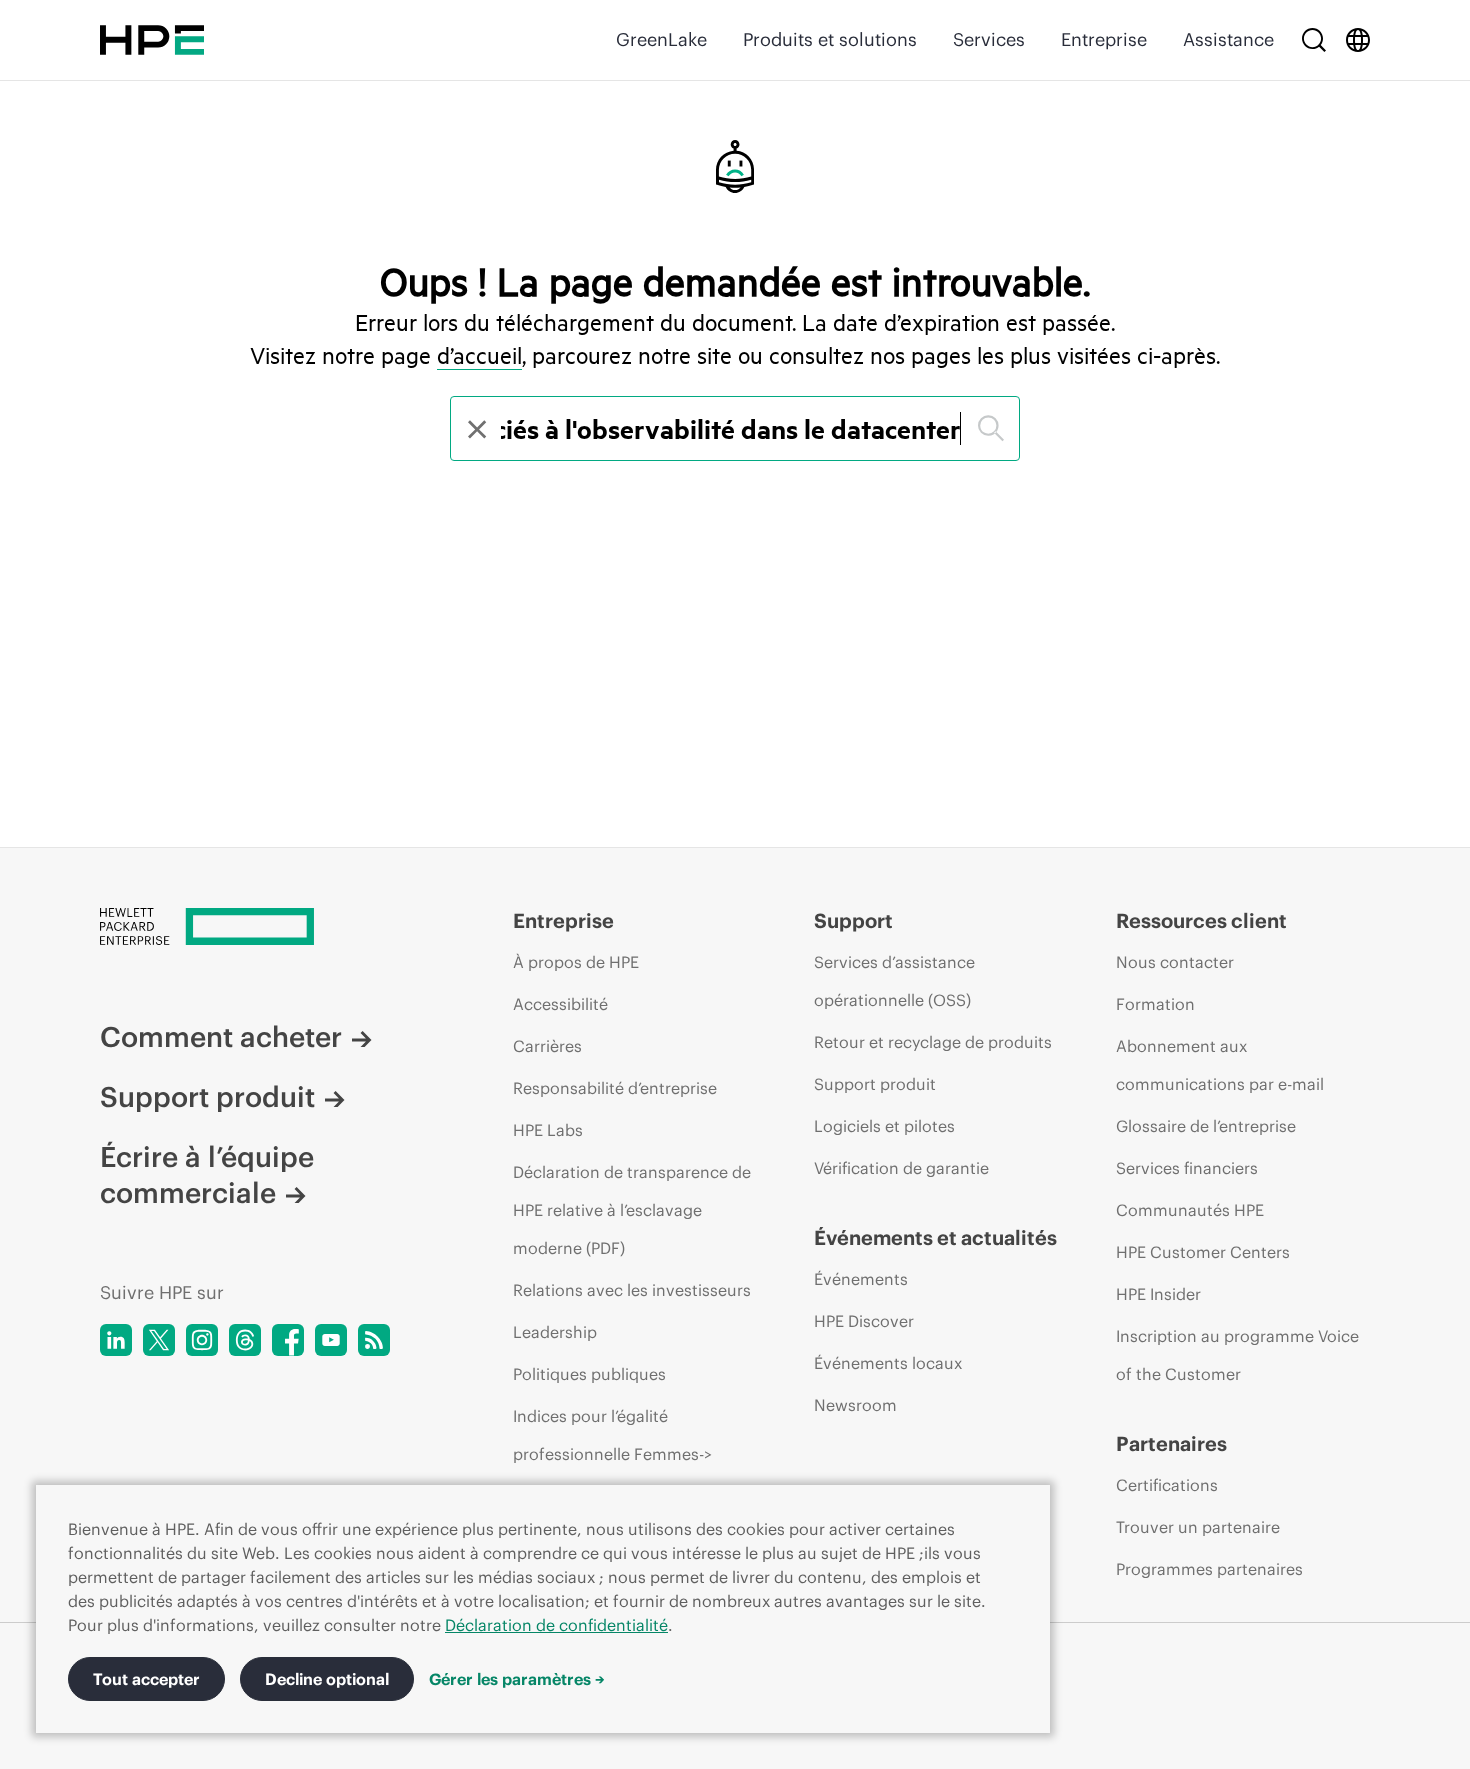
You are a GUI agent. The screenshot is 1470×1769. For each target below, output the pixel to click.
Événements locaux (888, 1363)
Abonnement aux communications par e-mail (1220, 1065)
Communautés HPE (1190, 1210)
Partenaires (1171, 1443)
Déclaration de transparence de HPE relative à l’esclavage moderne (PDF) (632, 1210)
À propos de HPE (576, 962)
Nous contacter (1175, 962)
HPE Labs (548, 1130)
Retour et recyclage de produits (933, 1042)
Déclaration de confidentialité (556, 1625)
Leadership (555, 1332)
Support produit (207, 1097)
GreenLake (661, 39)
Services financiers (1187, 1168)
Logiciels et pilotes (884, 1126)
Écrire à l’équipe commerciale (207, 1175)
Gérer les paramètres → (517, 1679)
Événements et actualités (935, 1237)
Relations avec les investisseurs (632, 1290)
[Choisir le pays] (1358, 40)
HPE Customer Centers (1203, 1252)
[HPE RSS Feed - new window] (374, 1340)
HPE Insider (1158, 1294)
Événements (861, 1279)
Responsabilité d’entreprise (615, 1088)
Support (853, 920)
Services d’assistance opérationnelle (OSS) (894, 981)
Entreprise (1104, 39)
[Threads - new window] (245, 1340)
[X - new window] (159, 1340)
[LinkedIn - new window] (116, 1340)
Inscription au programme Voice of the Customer (1237, 1355)
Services (989, 39)
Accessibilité (560, 1004)
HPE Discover (864, 1321)
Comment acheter (221, 1037)
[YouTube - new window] (331, 1340)
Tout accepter (146, 1679)
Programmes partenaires (1209, 1569)
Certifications (1167, 1485)
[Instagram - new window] (202, 1340)
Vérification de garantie (901, 1168)
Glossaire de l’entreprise (1206, 1126)
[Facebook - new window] (288, 1340)
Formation (1155, 1004)
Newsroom (855, 1405)
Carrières (547, 1046)
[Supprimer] (475, 428)
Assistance (1228, 39)
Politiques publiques (589, 1374)
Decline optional (327, 1679)
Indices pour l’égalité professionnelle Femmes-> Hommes (612, 1454)
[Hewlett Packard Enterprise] (152, 40)
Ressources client (1201, 920)
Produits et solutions (830, 39)
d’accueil (479, 355)
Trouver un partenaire (1198, 1527)
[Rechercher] (1314, 40)
